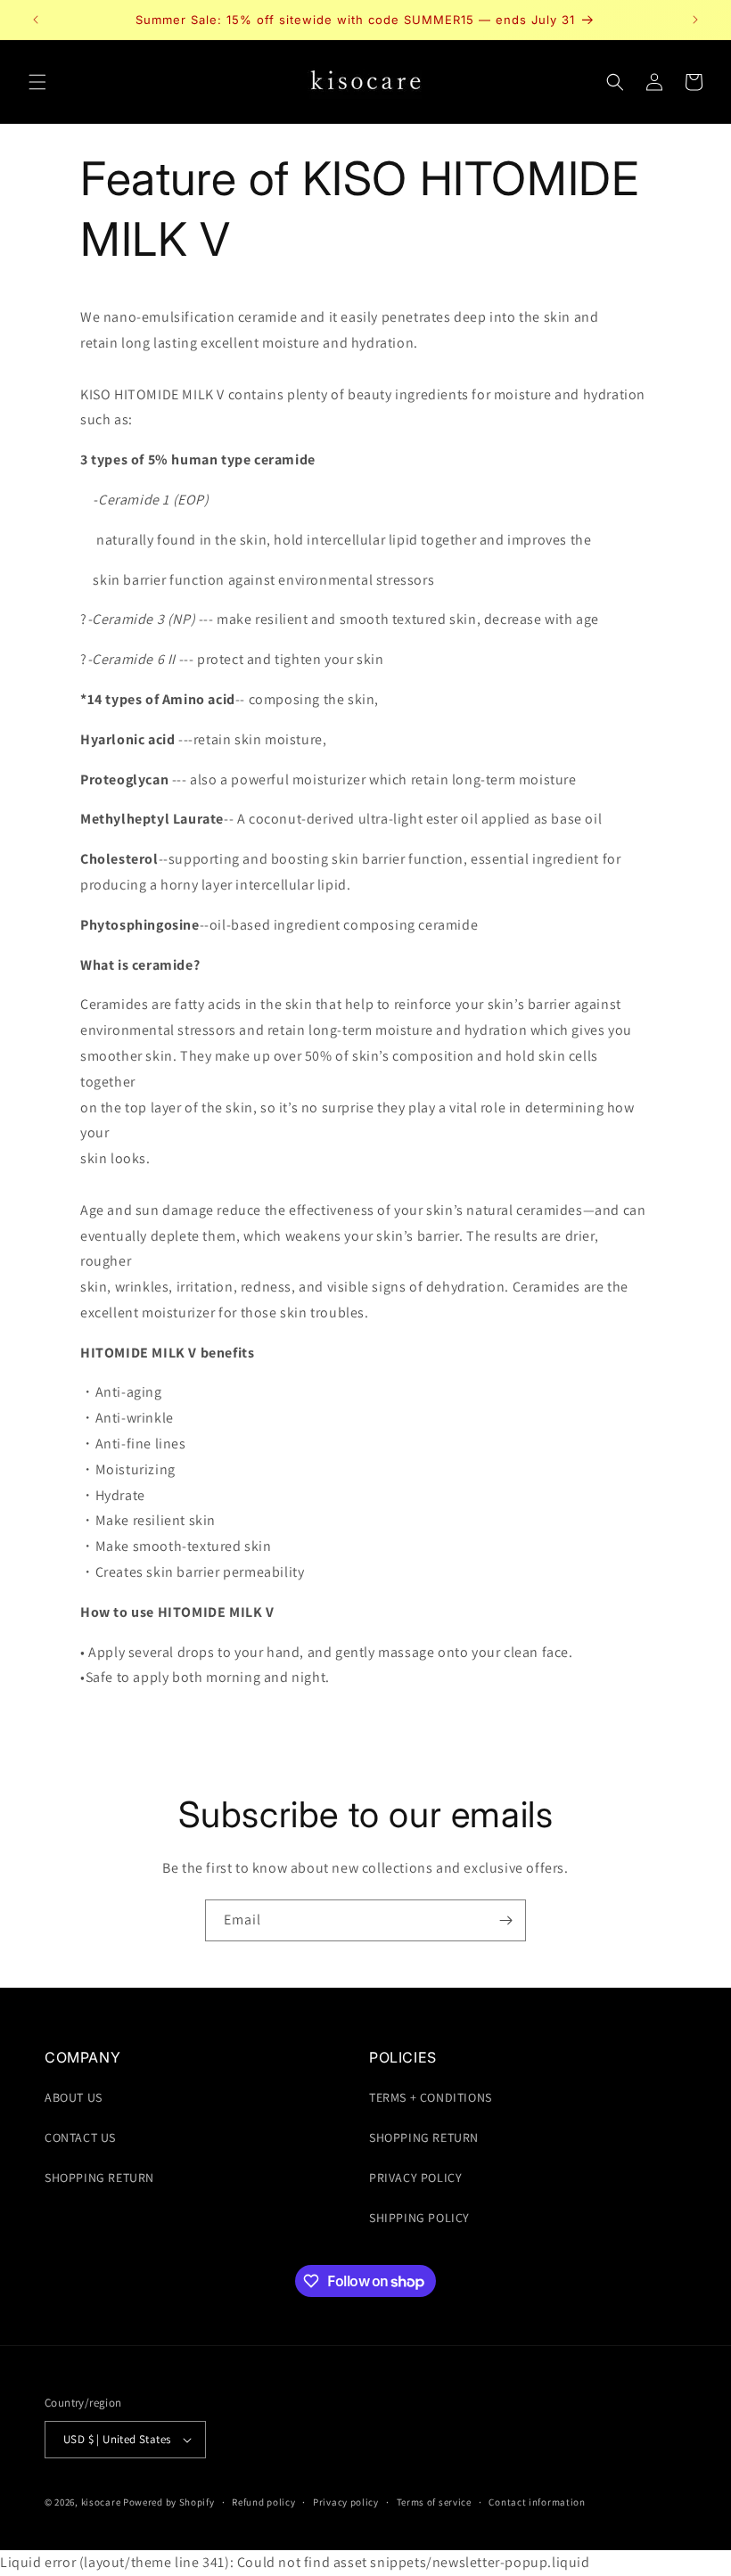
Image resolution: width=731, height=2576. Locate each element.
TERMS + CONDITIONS (431, 2097)
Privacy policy (346, 2502)
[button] (37, 82)
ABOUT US (74, 2097)
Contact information (537, 2502)
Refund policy (263, 2502)
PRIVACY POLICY (415, 2178)
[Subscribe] (505, 1920)
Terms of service (434, 2502)
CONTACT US (80, 2137)
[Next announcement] (695, 20)
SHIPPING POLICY (419, 2218)
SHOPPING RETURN (99, 2178)
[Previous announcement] (36, 20)
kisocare (101, 2502)
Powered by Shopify (169, 2502)
